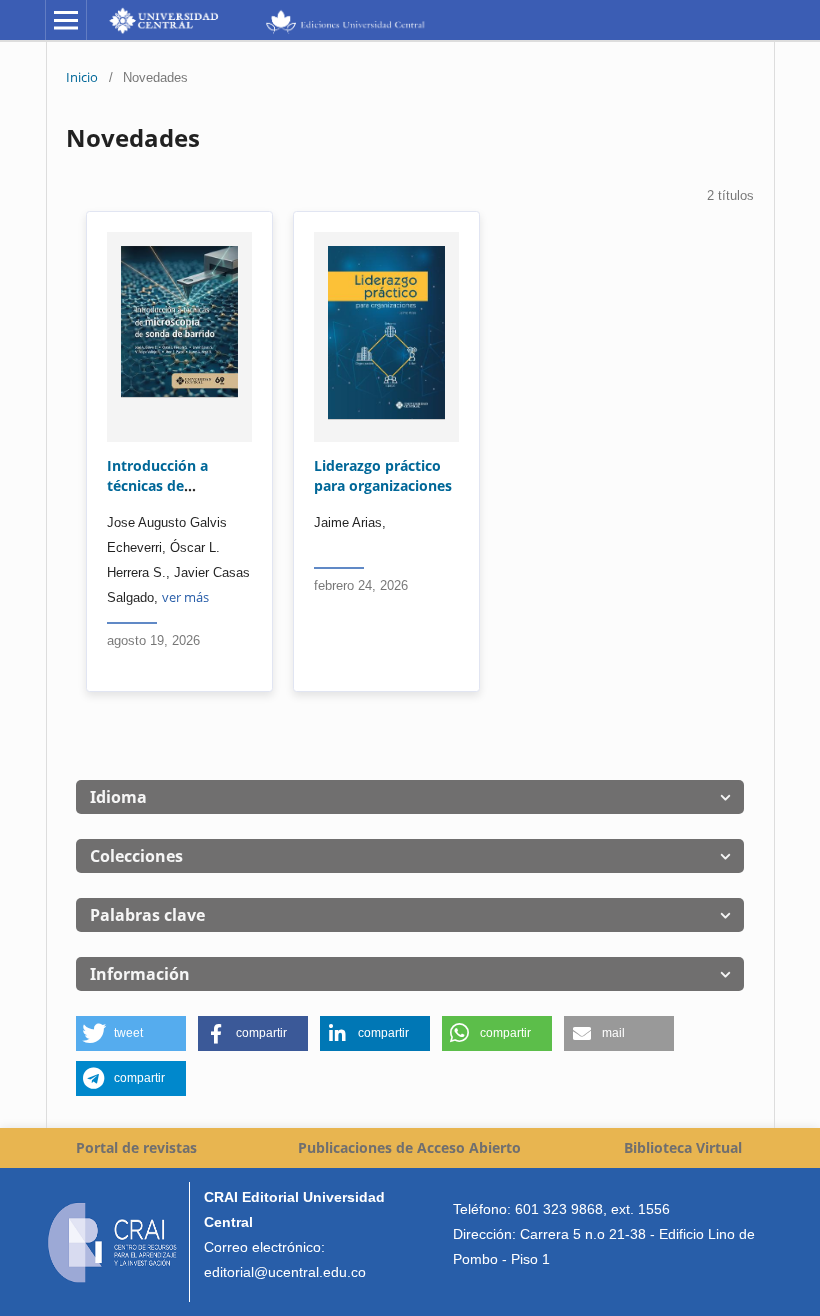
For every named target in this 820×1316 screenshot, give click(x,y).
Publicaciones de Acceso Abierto (409, 1147)
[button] (131, 1033)
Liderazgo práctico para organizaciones (383, 475)
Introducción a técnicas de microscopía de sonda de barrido (166, 495)
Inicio (82, 77)
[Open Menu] (66, 20)
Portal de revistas (136, 1147)
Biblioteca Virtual (683, 1147)
